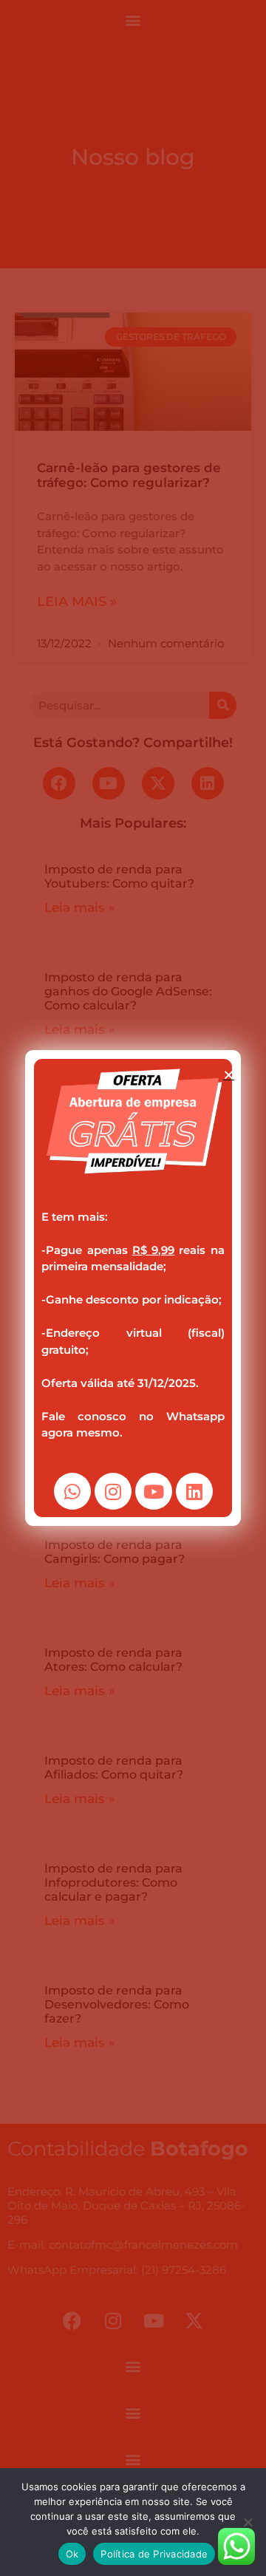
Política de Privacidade (154, 2554)
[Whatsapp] (72, 1491)
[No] (248, 2522)
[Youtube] (154, 1491)
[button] (229, 1075)
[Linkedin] (194, 1491)
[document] (133, 1288)
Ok (72, 2554)
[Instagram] (113, 1491)
